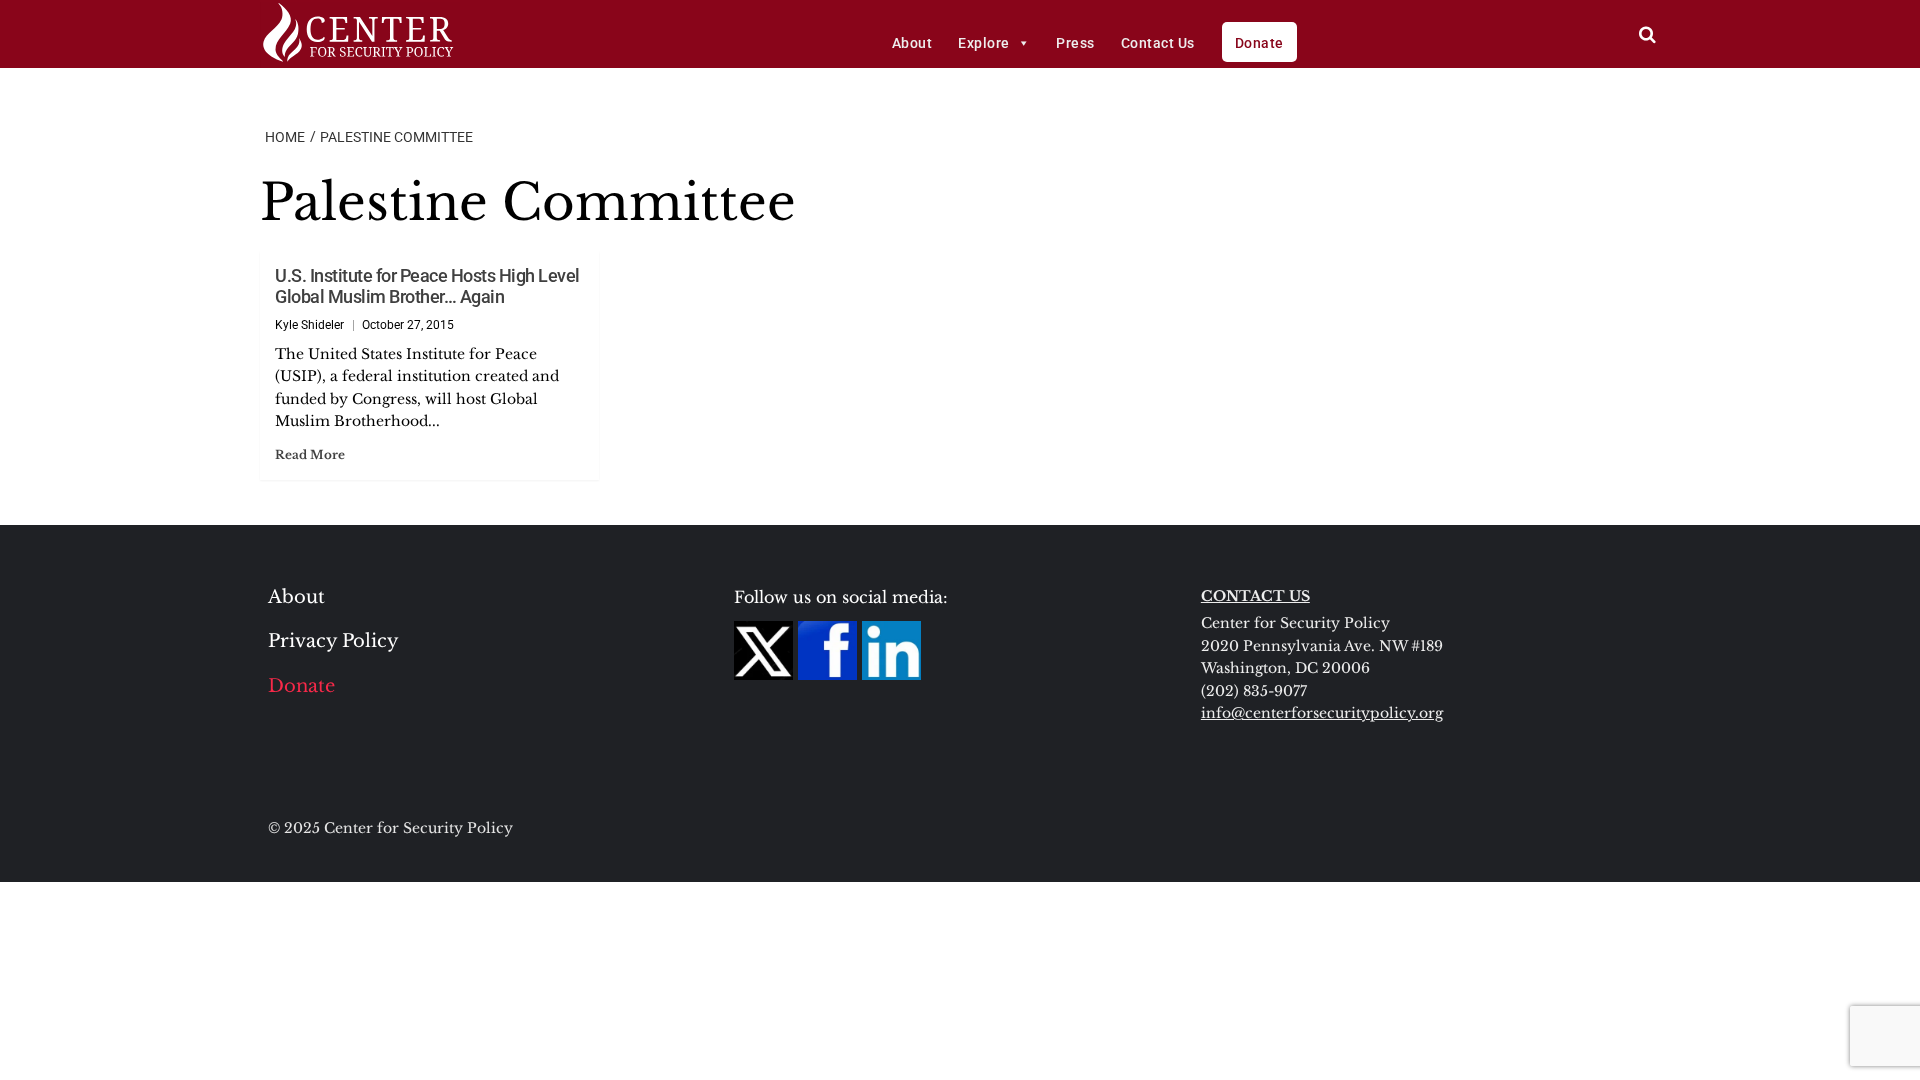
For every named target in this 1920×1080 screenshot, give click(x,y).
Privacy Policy (333, 641)
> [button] (1647, 34)
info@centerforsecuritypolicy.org (1322, 713)
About (912, 43)
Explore (984, 43)
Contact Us (1158, 43)
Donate (1259, 43)
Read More (310, 454)
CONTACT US (1255, 596)
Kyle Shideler (309, 325)
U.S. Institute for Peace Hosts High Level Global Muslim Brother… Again (427, 286)
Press (1075, 43)
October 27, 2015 (408, 325)
